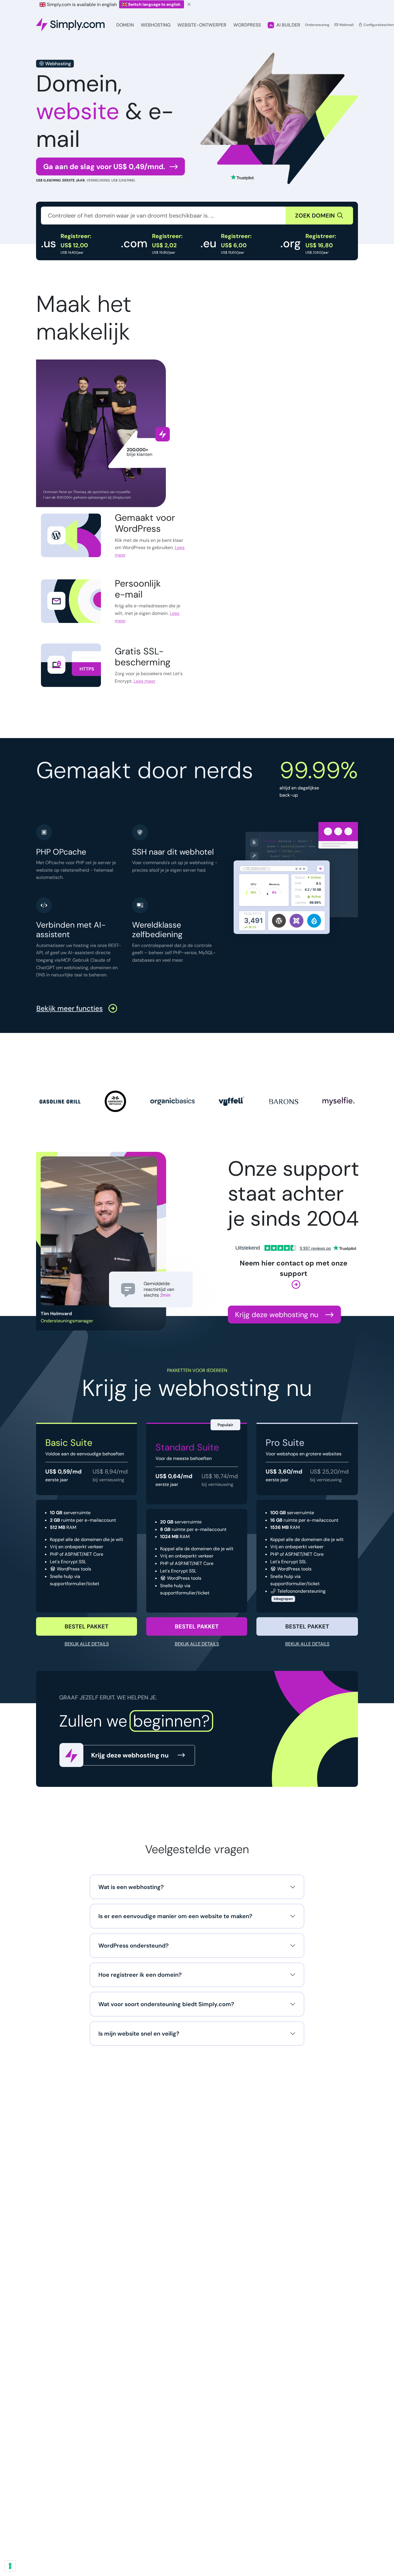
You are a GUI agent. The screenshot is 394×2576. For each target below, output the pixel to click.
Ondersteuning (317, 25)
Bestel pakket (87, 1626)
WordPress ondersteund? (134, 1946)
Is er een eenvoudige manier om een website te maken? (175, 1916)
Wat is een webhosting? (131, 1887)
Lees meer (150, 551)
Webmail (346, 25)
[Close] (189, 4)
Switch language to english (154, 4)
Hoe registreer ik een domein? (140, 1975)
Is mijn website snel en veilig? (139, 2034)
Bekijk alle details (87, 1644)
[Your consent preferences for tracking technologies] (10, 2566)
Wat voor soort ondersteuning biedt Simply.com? (166, 2004)
